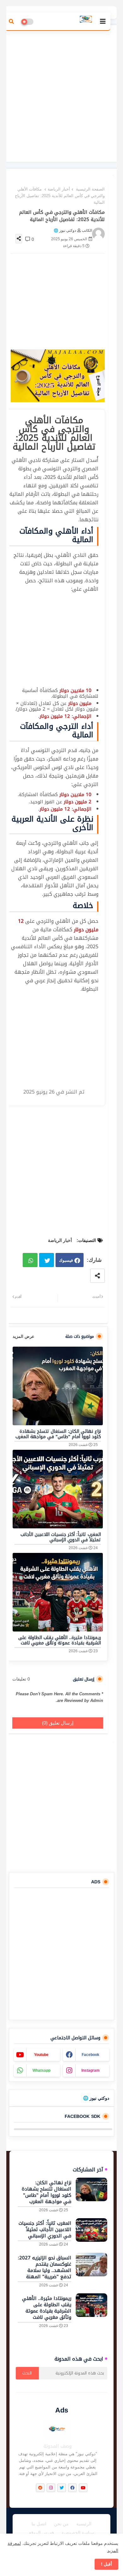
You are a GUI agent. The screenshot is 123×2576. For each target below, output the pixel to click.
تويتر (47, 1260)
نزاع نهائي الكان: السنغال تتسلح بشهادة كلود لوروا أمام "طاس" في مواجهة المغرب (58, 1434)
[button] (11, 21)
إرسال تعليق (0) (58, 1723)
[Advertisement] (61, 93)
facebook (91, 2055)
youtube (41, 2055)
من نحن (61, 2524)
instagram (91, 2070)
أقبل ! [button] (106, 2564)
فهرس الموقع (41, 2533)
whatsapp (41, 2070)
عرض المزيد (23, 1336)
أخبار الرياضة (59, 189)
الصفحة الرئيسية (90, 189)
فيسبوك (66, 1260)
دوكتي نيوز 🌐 (96, 2098)
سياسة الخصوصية (78, 2533)
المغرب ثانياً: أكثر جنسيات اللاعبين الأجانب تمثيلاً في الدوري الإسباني (61, 1537)
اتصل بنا (39, 2524)
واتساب (30, 1260)
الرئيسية (84, 2524)
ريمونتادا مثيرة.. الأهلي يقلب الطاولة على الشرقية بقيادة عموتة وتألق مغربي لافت (60, 1640)
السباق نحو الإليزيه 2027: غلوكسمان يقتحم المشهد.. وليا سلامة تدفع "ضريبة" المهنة (44, 2267)
